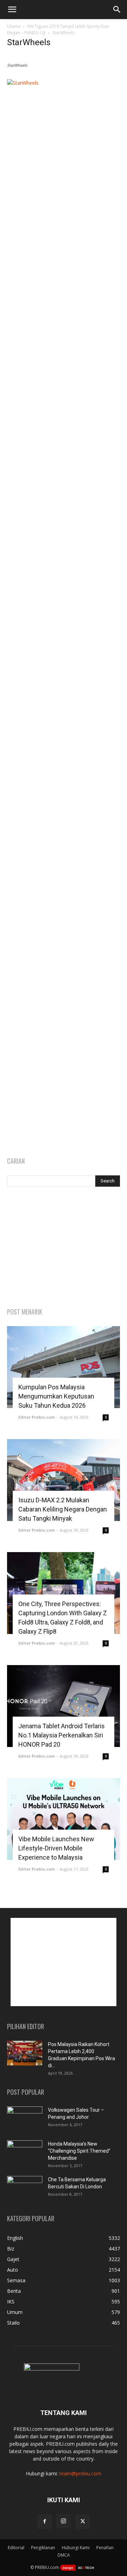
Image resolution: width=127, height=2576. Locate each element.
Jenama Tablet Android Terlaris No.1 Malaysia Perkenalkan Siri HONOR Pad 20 (62, 1735)
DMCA (64, 2555)
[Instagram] (64, 2521)
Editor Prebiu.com (37, 1417)
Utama (14, 26)
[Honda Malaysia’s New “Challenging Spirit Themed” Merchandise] (25, 2153)
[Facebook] (44, 2522)
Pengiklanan (43, 2548)
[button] (12, 10)
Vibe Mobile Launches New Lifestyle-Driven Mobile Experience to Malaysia (56, 1848)
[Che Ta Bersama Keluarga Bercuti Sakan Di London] (25, 2188)
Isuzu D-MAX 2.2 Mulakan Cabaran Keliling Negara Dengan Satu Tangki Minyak (63, 1509)
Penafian (105, 2548)
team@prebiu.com (80, 2473)
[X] (83, 2522)
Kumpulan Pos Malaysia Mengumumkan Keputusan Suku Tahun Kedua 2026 (56, 1396)
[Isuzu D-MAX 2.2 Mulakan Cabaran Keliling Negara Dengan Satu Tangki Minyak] (64, 1480)
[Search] (117, 10)
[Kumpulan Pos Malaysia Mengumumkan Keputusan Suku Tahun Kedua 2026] (64, 1367)
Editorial (16, 2548)
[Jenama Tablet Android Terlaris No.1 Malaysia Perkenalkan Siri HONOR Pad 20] (64, 1706)
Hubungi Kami (76, 2548)
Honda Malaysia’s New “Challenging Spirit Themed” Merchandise (79, 2151)
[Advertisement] (64, 1248)
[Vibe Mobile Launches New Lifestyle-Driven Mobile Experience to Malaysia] (64, 1819)
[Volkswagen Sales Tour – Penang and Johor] (25, 2119)
